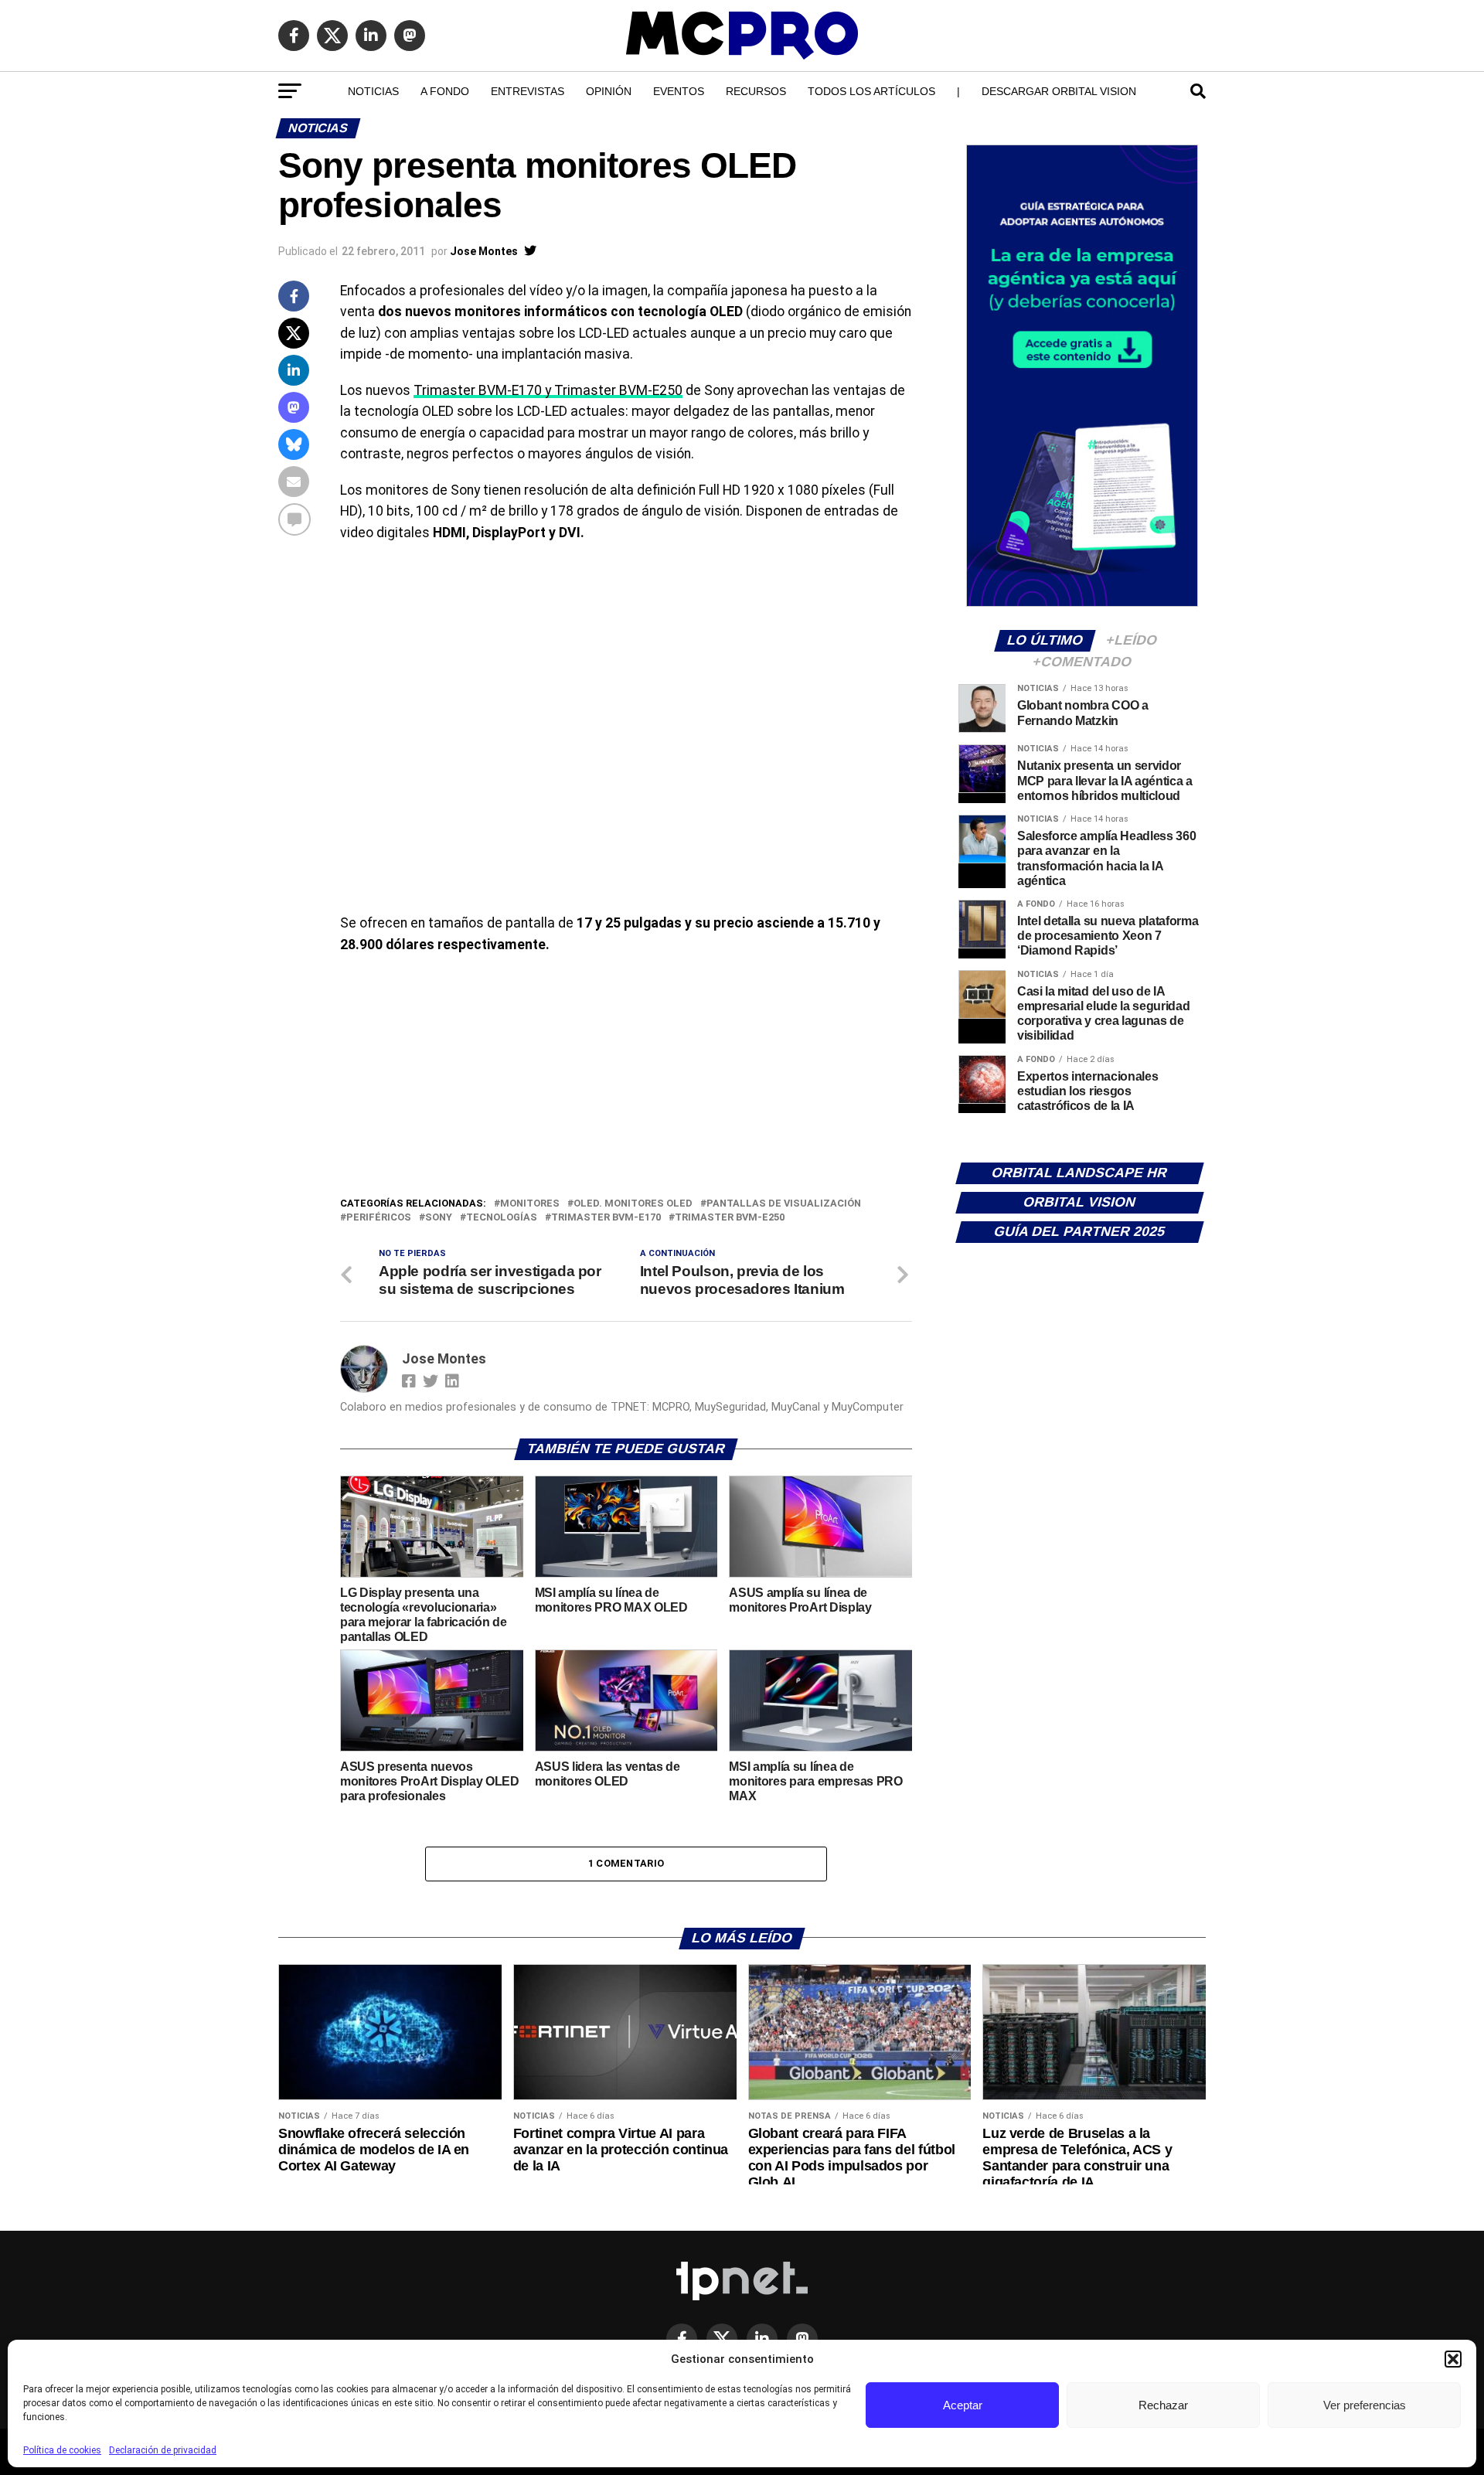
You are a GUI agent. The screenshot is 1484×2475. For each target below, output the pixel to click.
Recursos (756, 91)
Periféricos (379, 1218)
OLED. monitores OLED (633, 1204)
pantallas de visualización (784, 1204)
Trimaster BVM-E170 (606, 1218)
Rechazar (1163, 2405)
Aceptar (963, 2405)
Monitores (530, 1204)
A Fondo (445, 91)
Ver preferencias (1365, 2405)
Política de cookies (62, 2450)
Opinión (609, 91)
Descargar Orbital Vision (1059, 91)
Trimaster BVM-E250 (730, 1218)
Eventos (679, 91)
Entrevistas (528, 91)
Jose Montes (484, 251)
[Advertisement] (626, 1079)
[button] (1453, 2359)
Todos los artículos (871, 91)
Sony (439, 1218)
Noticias (373, 91)
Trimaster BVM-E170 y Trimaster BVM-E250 (548, 390)
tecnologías (502, 1218)
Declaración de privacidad (163, 2450)
